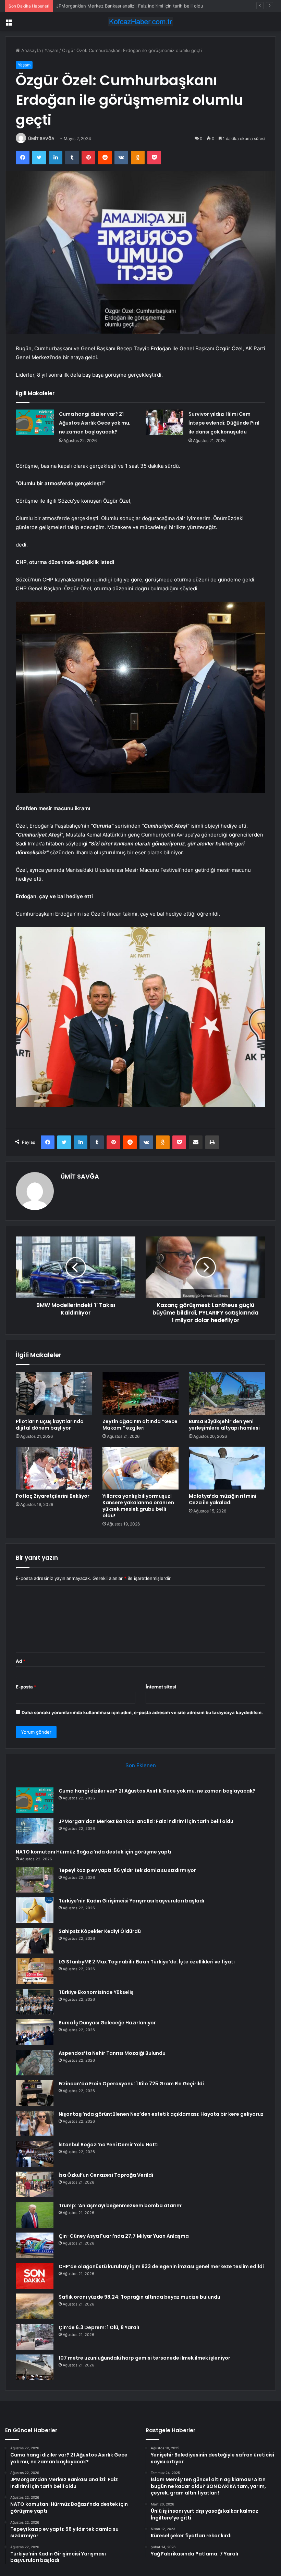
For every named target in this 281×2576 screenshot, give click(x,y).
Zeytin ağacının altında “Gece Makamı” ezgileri (140, 1425)
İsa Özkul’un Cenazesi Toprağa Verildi (106, 2175)
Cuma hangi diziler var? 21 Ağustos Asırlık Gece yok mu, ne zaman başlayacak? (95, 423)
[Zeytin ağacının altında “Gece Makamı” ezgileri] (141, 1393)
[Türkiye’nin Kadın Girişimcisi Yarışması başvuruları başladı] (35, 1910)
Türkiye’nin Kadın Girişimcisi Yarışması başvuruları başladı (131, 1901)
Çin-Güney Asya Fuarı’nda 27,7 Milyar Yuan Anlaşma (124, 2236)
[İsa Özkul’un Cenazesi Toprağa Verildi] (35, 2184)
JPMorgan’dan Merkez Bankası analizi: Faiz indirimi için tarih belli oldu (146, 1821)
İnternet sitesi (161, 1687)
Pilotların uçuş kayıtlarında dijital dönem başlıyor (50, 1425)
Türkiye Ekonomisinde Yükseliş (96, 1992)
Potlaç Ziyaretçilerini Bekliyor (53, 1496)
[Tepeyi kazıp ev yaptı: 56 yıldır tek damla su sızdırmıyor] (35, 1880)
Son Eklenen (141, 1765)
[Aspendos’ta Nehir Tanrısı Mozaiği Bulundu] (35, 2063)
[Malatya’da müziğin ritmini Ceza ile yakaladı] (227, 1468)
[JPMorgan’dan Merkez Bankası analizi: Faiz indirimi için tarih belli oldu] (35, 1831)
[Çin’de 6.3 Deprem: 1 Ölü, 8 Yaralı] (35, 2337)
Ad (21, 1661)
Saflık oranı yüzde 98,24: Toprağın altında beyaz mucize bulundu (139, 2297)
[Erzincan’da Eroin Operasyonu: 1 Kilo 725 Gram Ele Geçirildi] (35, 2093)
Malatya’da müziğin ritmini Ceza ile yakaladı (223, 1499)
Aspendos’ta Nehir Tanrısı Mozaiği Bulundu (112, 2053)
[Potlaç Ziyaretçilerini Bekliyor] (54, 1468)
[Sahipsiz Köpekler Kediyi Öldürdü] (35, 1941)
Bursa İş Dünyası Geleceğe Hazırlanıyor (107, 2023)
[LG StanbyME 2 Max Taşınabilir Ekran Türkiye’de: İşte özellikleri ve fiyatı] (35, 1971)
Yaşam (51, 50)
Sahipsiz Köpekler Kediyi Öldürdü (100, 1931)
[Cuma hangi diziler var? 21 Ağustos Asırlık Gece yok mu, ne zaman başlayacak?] (35, 422)
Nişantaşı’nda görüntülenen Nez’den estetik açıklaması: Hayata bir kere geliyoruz (161, 2114)
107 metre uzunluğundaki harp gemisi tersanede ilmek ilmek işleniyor (144, 2358)
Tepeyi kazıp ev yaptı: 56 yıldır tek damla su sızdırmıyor (127, 1870)
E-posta (26, 1687)
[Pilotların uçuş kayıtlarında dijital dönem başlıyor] (54, 1393)
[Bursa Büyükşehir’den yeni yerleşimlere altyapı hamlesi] (227, 1393)
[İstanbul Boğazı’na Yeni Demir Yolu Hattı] (35, 2154)
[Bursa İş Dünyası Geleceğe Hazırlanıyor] (35, 2032)
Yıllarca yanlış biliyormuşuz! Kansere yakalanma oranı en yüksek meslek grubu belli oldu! (138, 1506)
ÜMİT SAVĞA (41, 139)
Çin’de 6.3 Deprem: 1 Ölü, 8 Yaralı (99, 2327)
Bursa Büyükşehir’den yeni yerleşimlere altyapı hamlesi (224, 1425)
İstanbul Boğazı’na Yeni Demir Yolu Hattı (109, 2145)
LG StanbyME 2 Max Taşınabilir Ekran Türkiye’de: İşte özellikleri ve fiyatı (147, 1962)
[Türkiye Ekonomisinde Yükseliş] (35, 2002)
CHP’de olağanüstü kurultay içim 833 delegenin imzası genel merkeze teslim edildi (161, 2266)
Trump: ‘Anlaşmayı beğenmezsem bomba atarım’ (121, 2206)
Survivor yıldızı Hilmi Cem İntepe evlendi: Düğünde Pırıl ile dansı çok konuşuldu (224, 423)
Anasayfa (30, 50)
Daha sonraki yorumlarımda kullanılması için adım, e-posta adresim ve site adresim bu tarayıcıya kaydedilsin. (142, 1712)
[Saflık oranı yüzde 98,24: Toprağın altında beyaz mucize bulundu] (35, 2306)
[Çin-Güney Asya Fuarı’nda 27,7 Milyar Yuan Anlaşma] (35, 2245)
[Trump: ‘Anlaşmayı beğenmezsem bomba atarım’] (35, 2215)
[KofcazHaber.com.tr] (140, 22)
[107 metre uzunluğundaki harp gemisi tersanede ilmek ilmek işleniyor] (35, 2367)
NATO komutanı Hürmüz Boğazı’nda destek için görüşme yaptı (122, 6)
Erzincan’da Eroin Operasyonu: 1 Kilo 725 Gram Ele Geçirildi (131, 2084)
